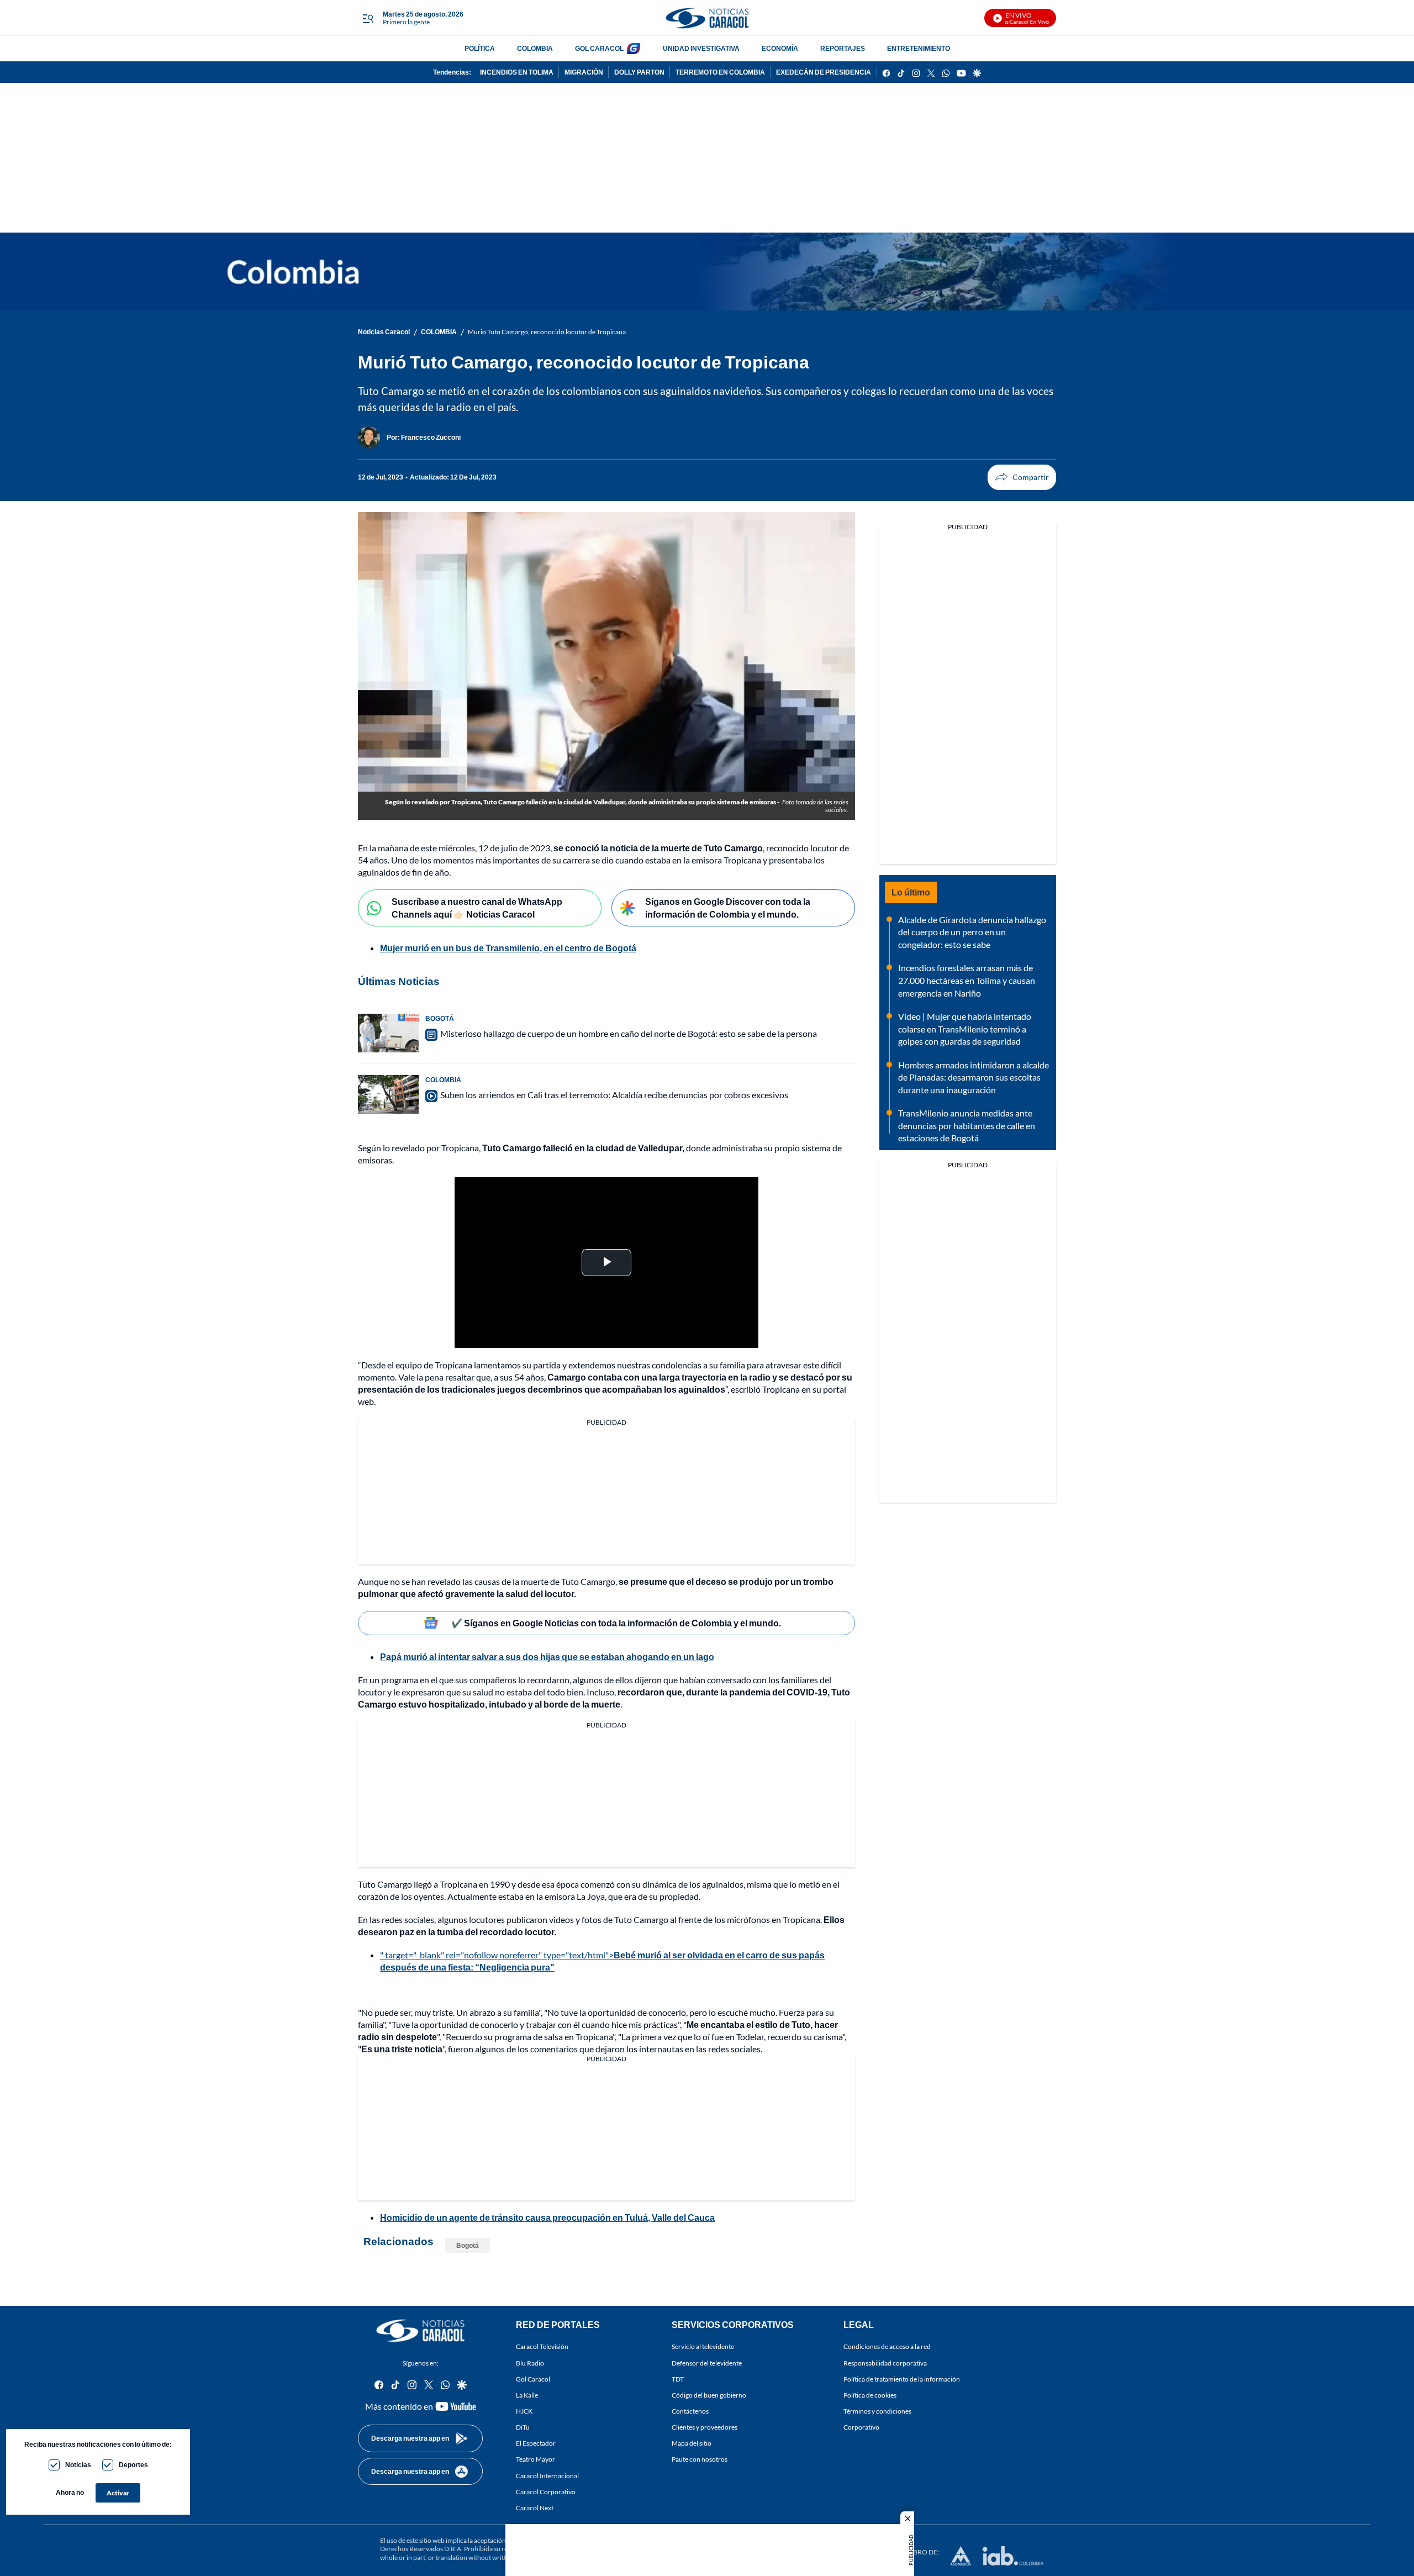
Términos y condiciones (877, 2411)
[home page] (707, 18)
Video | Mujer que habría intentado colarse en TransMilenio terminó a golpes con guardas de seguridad (965, 1029)
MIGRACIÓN (584, 72)
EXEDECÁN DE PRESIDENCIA (824, 72)
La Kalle (527, 2395)
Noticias (78, 2465)
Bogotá (468, 2245)
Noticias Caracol (384, 332)
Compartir (1022, 477)
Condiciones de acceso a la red (887, 2347)
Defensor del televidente (707, 2363)
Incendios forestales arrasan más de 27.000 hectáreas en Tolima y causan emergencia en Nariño (967, 980)
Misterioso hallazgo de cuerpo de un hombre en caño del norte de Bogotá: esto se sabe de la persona (629, 1033)
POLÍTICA (480, 48)
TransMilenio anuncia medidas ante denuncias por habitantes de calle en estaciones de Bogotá (967, 1125)
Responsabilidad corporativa (885, 2363)
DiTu (523, 2427)
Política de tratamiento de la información (902, 2379)
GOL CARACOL (599, 48)
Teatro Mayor (535, 2460)
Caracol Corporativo (546, 2492)
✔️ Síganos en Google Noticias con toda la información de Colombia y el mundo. (616, 1623)
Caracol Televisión (542, 2347)
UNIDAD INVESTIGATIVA (701, 48)
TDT (678, 2379)
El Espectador (536, 2444)
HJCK (524, 2411)
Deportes (133, 2465)
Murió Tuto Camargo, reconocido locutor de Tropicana (547, 332)
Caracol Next (535, 2508)
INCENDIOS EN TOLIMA (517, 72)
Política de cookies (870, 2395)
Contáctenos (690, 2411)
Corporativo (861, 2427)
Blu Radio (530, 2363)
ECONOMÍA (780, 48)
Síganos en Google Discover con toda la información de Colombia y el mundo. (728, 908)
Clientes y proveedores (705, 2427)
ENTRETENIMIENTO (919, 48)
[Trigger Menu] (368, 18)
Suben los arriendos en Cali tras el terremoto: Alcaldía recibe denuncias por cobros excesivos (614, 1095)
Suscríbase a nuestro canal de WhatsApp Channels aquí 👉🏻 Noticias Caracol (477, 908)
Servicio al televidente (703, 2347)
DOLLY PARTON (639, 72)
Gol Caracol (533, 2379)
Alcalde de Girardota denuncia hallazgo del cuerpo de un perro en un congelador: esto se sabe (972, 932)
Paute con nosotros (700, 2460)
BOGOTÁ (440, 1018)
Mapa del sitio (692, 2444)
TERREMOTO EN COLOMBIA (720, 72)
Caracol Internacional (547, 2476)
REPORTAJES (843, 48)
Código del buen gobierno (709, 2395)
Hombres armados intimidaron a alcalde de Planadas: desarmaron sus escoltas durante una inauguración (974, 1077)
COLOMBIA (535, 48)
